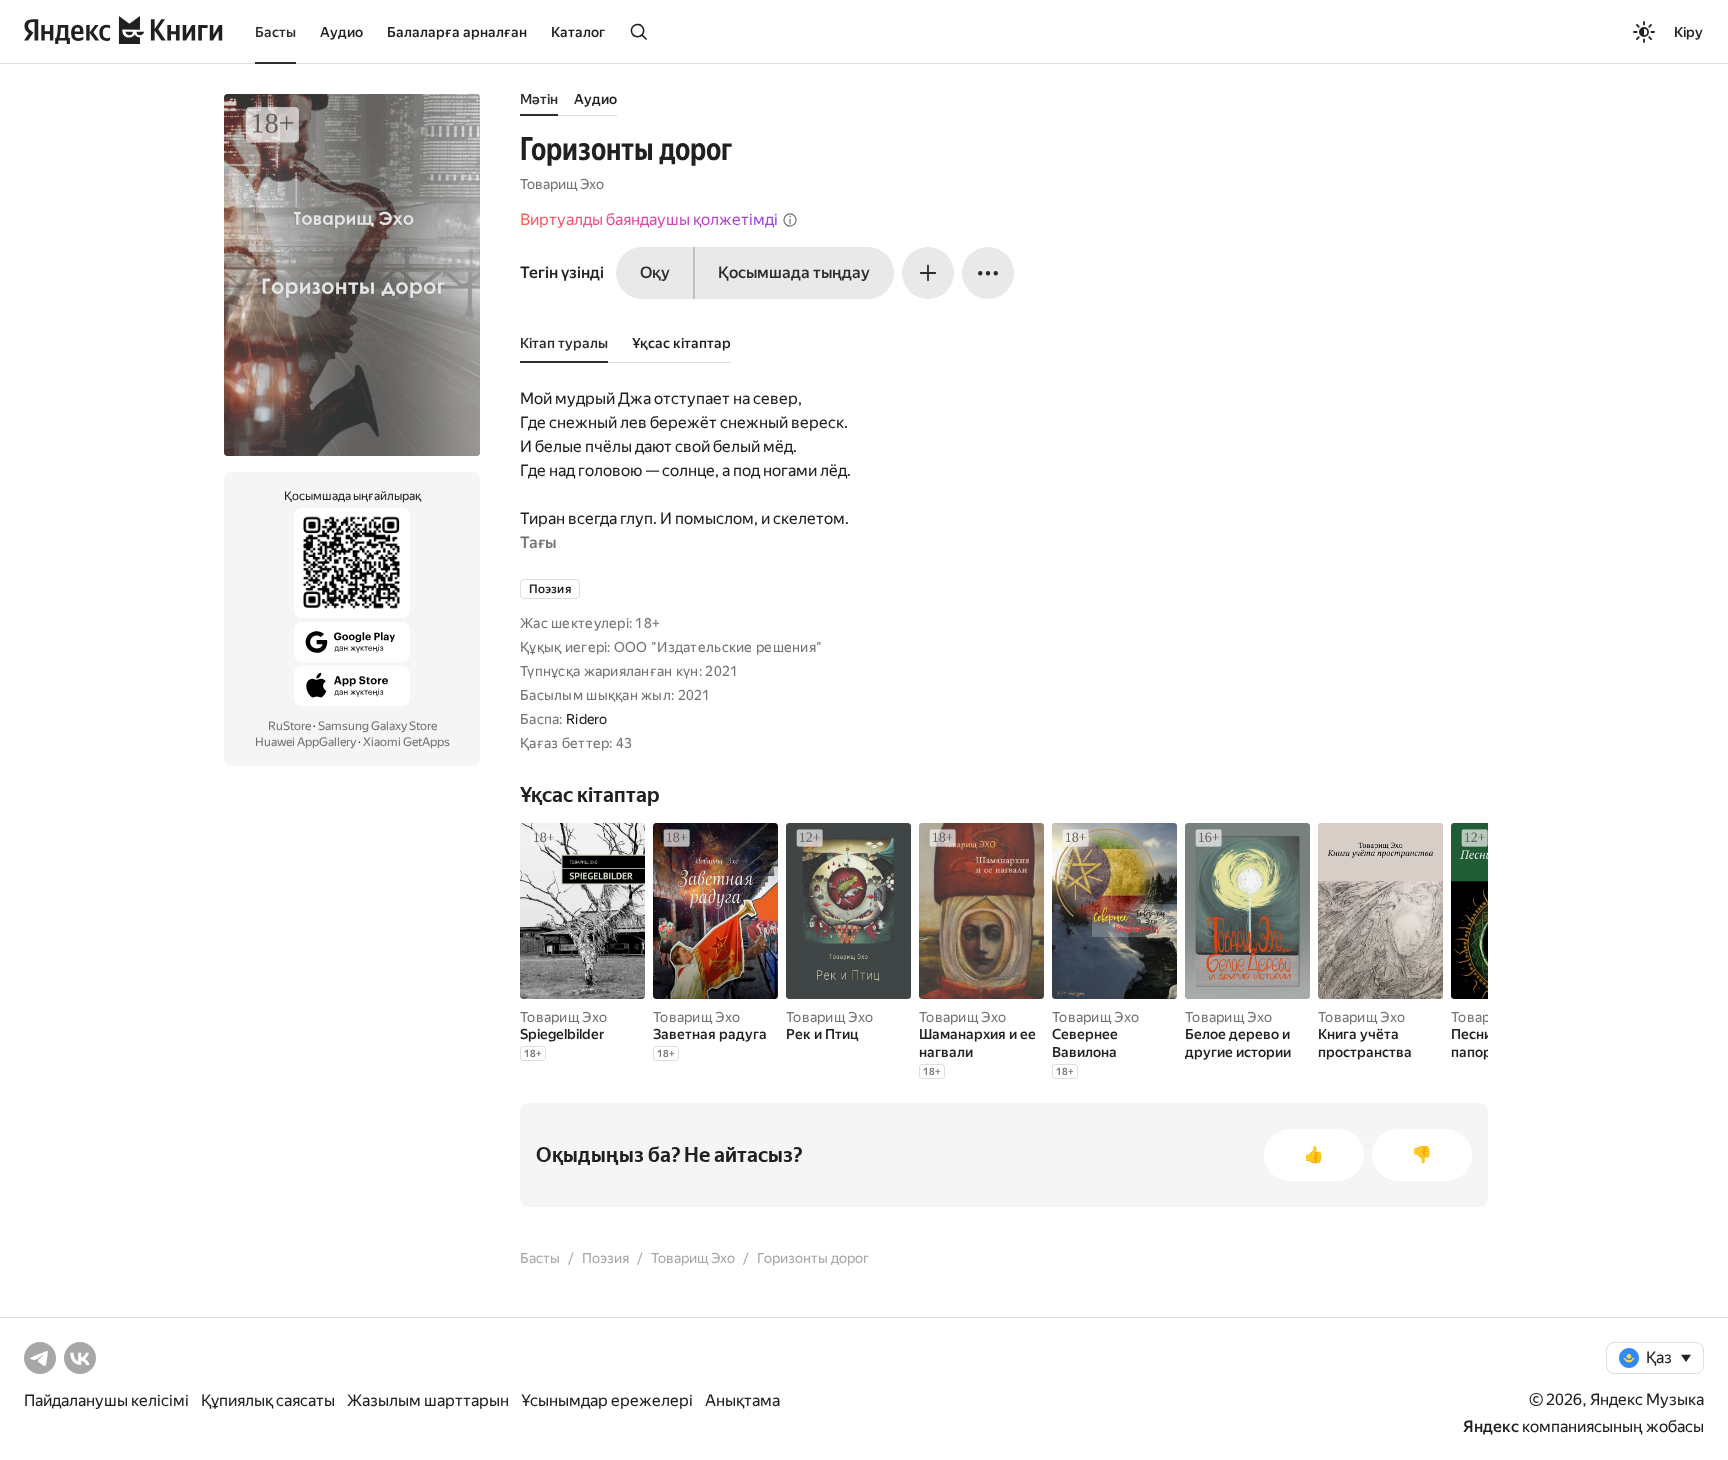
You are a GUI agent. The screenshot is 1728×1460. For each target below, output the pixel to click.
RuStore (289, 726)
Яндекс (1491, 1426)
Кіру (1688, 32)
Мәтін (539, 99)
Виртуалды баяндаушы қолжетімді (649, 219)
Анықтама (742, 1400)
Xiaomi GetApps (406, 742)
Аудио (341, 32)
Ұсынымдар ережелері (607, 1400)
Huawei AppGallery (305, 742)
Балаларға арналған (457, 32)
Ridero (587, 719)
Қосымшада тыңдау (794, 272)
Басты (275, 32)
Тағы (538, 542)
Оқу (655, 272)
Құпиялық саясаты (268, 1400)
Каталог (578, 32)
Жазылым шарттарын (428, 1400)
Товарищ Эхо (562, 184)
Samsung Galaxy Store (377, 726)
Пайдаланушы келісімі (106, 1400)
